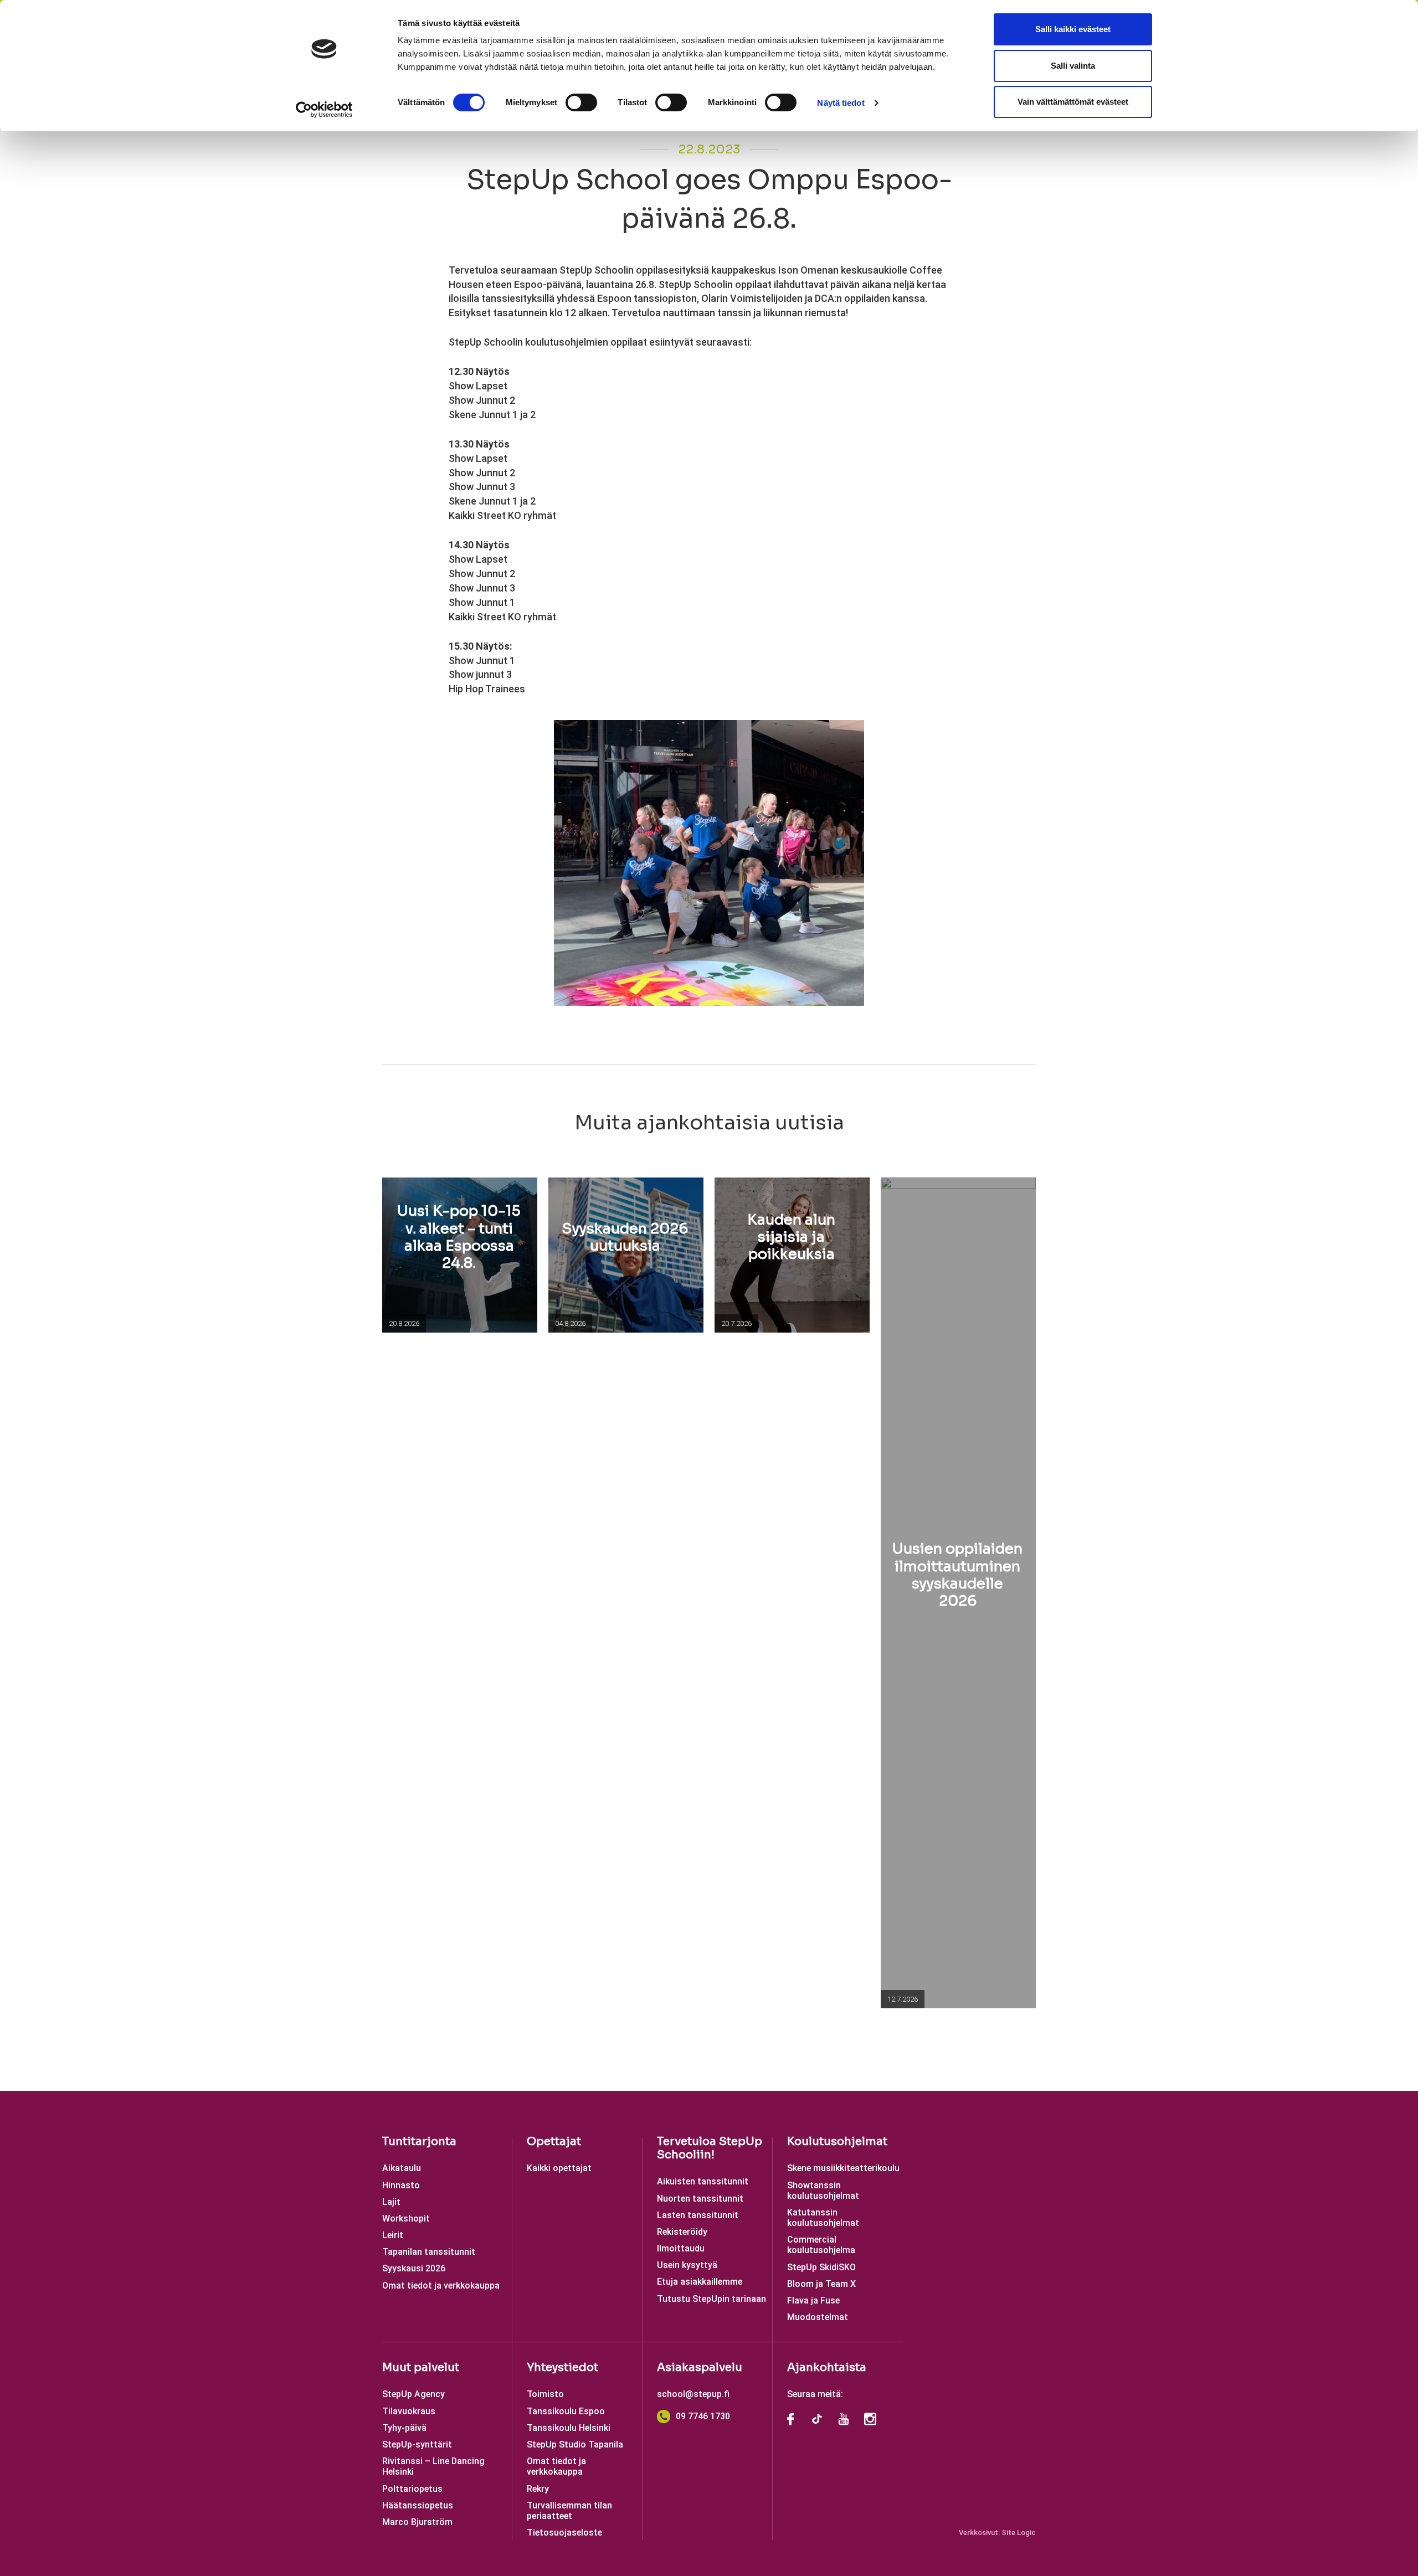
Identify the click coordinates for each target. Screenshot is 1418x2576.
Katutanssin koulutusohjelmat (823, 2218)
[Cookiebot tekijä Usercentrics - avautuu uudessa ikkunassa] (324, 110)
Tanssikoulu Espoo (566, 2411)
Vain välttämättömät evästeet (1073, 102)
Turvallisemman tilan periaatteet (569, 2511)
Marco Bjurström (417, 2522)
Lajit (391, 2202)
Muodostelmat (818, 2317)
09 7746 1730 (703, 2416)
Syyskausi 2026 (414, 2268)
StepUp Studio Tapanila (575, 2444)
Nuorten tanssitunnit (700, 2199)
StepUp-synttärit (417, 2444)
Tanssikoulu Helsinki (569, 2428)
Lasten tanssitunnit (698, 2215)
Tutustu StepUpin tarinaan (711, 2299)
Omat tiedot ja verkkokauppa (441, 2286)
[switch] (581, 102)
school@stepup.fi (693, 2394)
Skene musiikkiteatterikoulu (843, 2168)
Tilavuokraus (409, 2411)
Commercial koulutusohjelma (821, 2245)
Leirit (393, 2235)
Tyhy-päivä (404, 2428)
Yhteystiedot (562, 2367)
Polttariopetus (412, 2489)
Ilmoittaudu (681, 2248)
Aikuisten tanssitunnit (703, 2181)
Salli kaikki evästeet (1073, 29)
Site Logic (1019, 2533)
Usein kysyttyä (687, 2265)
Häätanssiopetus (418, 2505)
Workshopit (406, 2218)
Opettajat (554, 2141)
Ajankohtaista (827, 2367)
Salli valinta (1073, 66)
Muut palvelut (421, 2367)
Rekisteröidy (682, 2232)
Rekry (538, 2489)
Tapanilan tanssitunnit (429, 2252)
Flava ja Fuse (813, 2300)
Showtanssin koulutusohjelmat (823, 2191)
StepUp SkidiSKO (821, 2267)
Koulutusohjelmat (837, 2141)
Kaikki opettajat (559, 2168)
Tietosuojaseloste (564, 2533)
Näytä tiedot (841, 103)
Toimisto (545, 2394)
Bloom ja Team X (821, 2284)
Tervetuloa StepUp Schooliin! (710, 2148)
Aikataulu (402, 2168)
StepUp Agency (413, 2394)
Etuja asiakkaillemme (700, 2282)
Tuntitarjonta (419, 2141)
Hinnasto (401, 2185)
